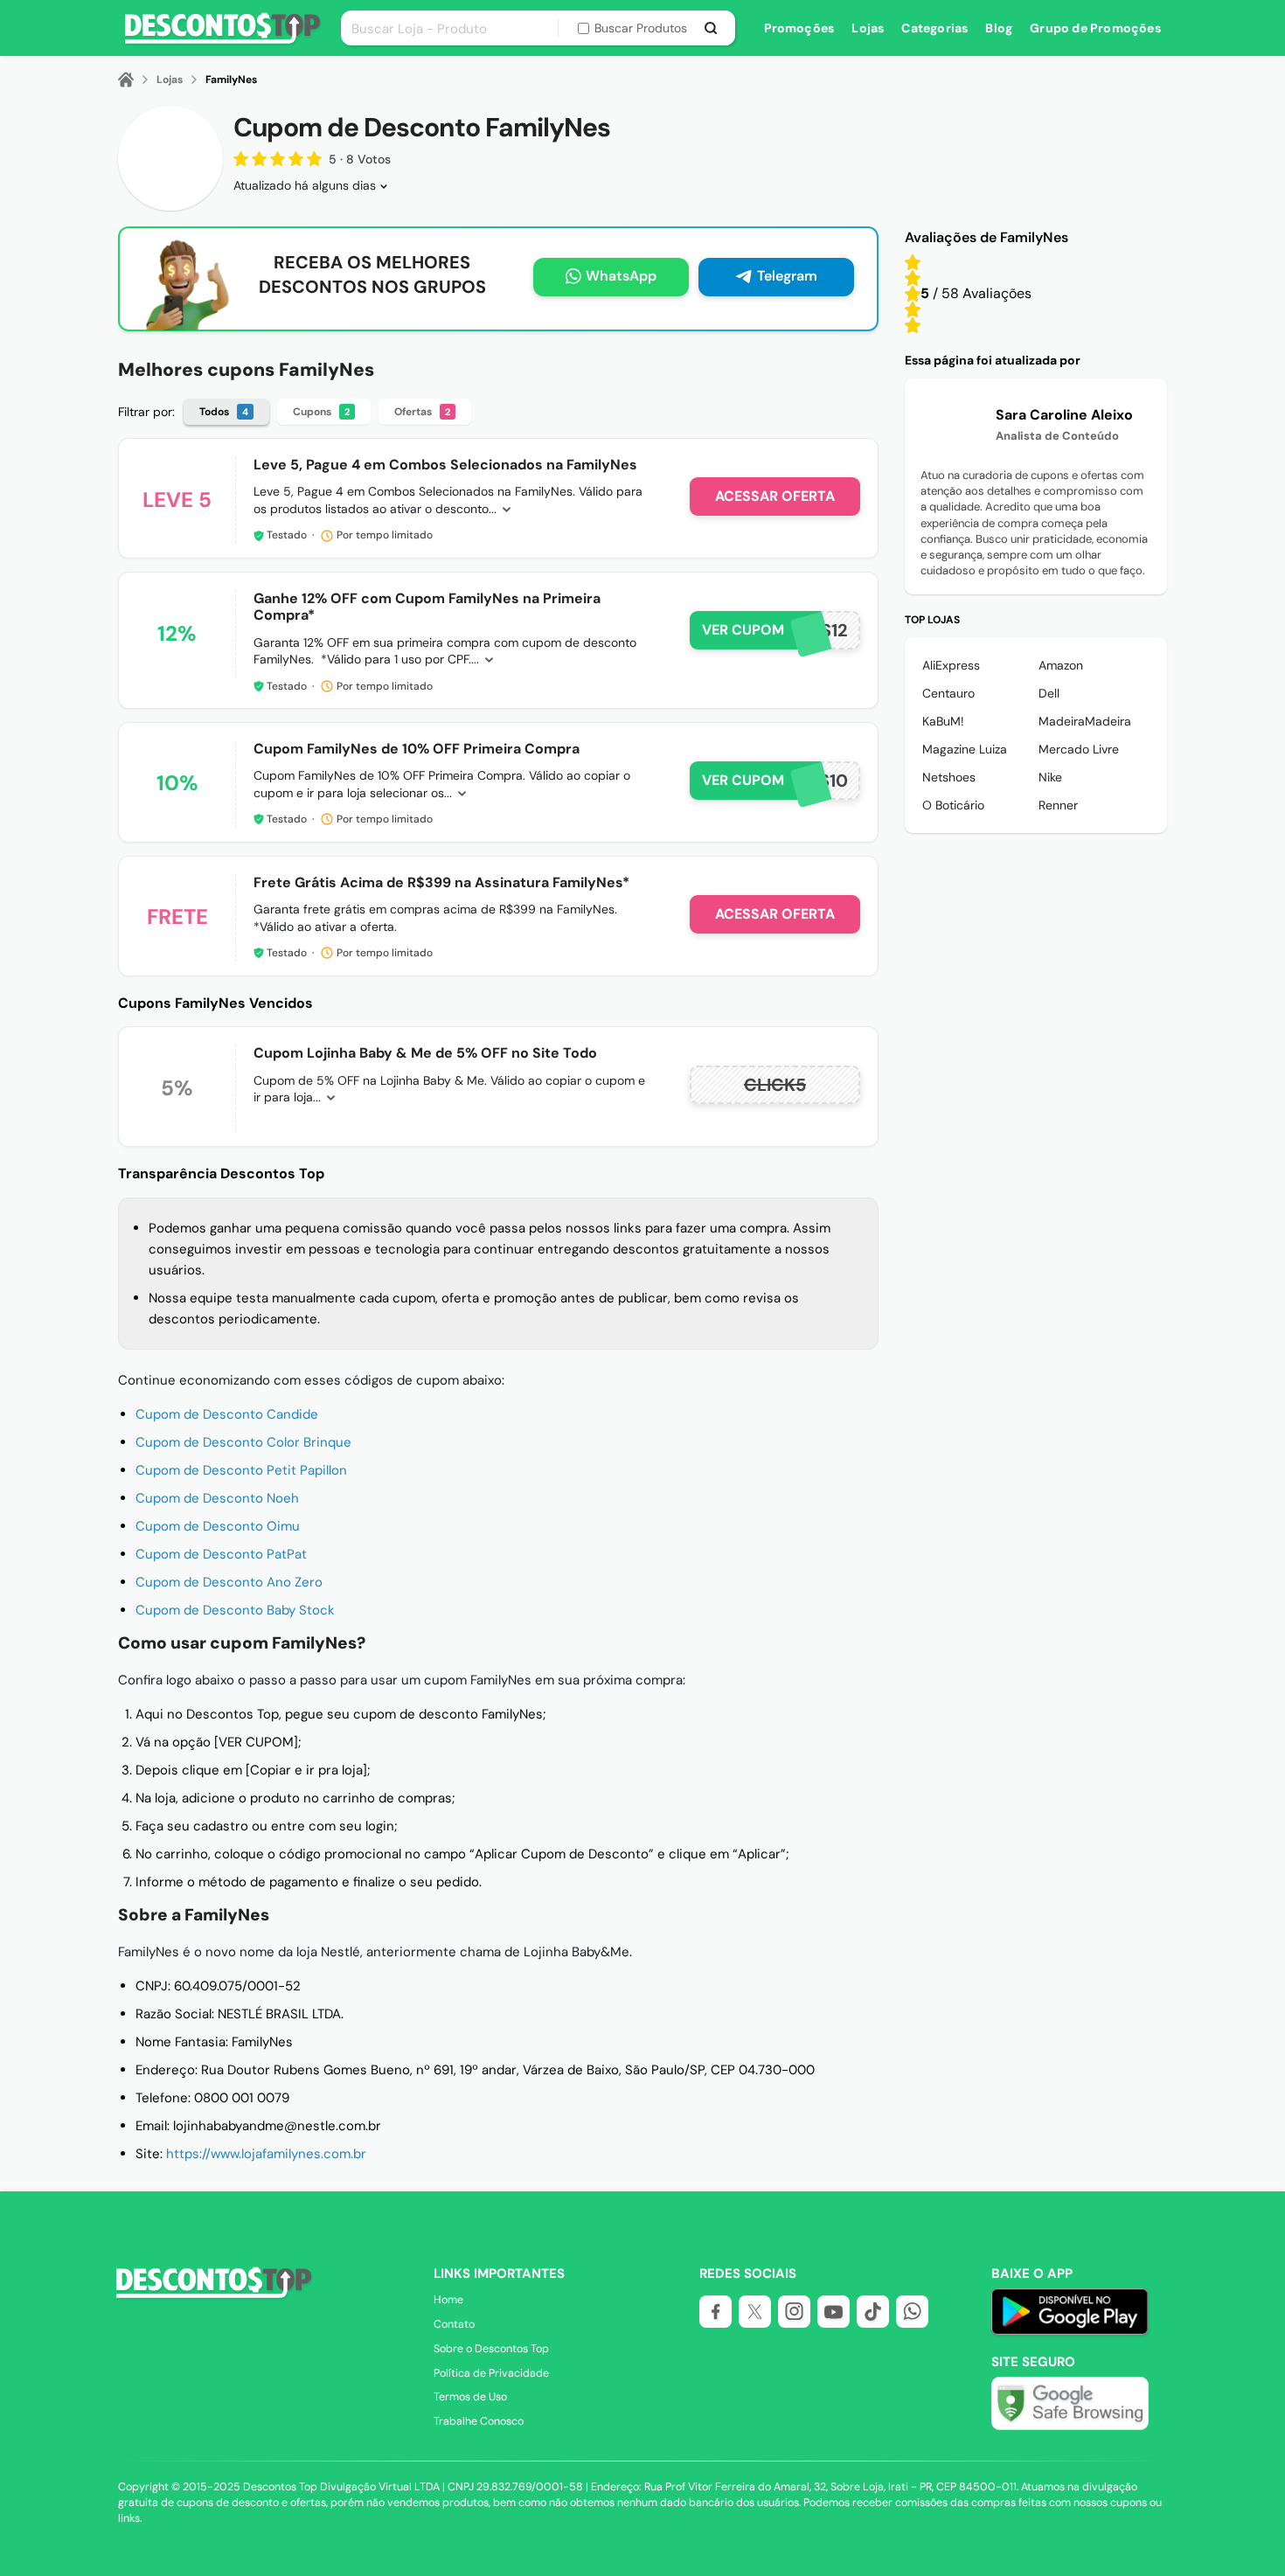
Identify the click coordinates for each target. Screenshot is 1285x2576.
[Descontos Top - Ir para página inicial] (211, 2296)
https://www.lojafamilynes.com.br (266, 2154)
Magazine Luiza (965, 749)
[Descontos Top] (222, 41)
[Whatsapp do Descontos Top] (912, 2312)
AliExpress (951, 665)
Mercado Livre (1079, 749)
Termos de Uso (470, 2397)
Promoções (799, 28)
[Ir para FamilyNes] (170, 158)
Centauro (948, 693)
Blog (999, 28)
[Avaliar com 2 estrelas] (913, 309)
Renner (1058, 805)
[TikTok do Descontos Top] (873, 2312)
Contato (454, 2324)
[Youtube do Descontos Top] (834, 2312)
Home (448, 2300)
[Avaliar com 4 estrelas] (913, 278)
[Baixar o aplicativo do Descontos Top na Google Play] (1070, 2331)
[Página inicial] (136, 80)
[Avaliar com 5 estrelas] (913, 262)
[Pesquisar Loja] (711, 28)
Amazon (1061, 665)
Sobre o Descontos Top (491, 2349)
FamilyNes (231, 80)
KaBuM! (943, 721)
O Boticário (953, 805)
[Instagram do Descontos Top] (794, 2312)
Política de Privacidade (491, 2373)
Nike (1050, 777)
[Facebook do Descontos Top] (715, 2312)
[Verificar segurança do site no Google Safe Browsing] (1070, 2403)
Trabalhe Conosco (479, 2421)
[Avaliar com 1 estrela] (913, 325)
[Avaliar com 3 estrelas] (913, 294)
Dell (1049, 693)
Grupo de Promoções (1095, 28)
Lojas (868, 28)
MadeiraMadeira (1085, 721)
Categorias (934, 28)
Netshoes (949, 777)
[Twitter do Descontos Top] (755, 2312)
